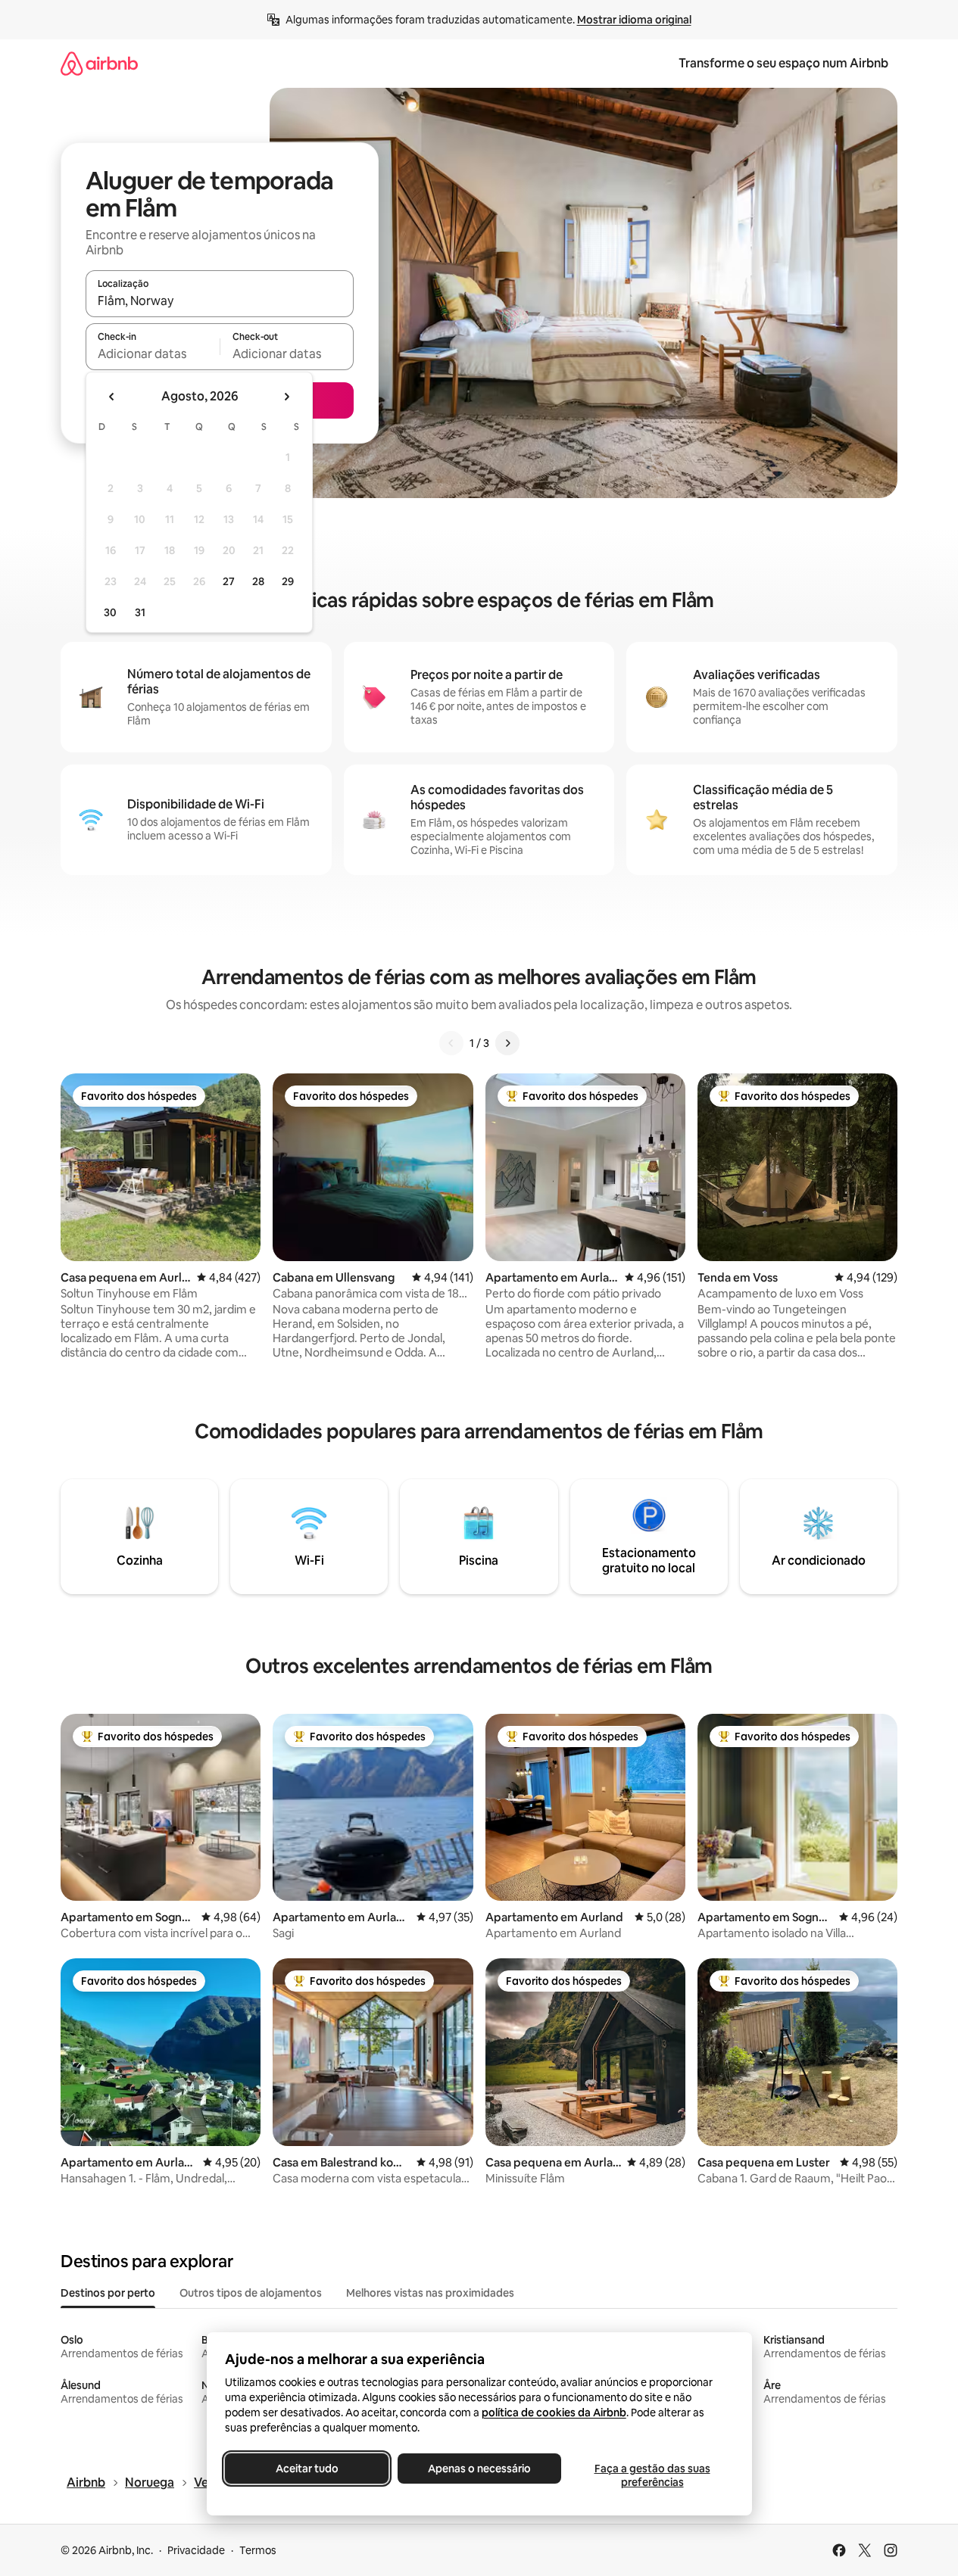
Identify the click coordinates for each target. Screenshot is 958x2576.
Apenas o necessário (479, 2469)
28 (258, 581)
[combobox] (220, 301)
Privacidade (196, 2550)
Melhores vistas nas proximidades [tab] (430, 2293)
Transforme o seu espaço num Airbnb (783, 63)
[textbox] (153, 354)
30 (110, 612)
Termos (258, 2550)
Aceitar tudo (306, 2469)
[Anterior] (451, 1043)
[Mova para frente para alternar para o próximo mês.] (286, 397)
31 (140, 612)
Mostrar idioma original (634, 20)
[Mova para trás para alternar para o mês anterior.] (112, 397)
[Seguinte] (507, 1043)
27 (229, 581)
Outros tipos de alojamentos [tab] (251, 2293)
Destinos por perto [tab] (108, 2293)
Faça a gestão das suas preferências (652, 2475)
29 (288, 581)
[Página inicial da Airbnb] (99, 63)
